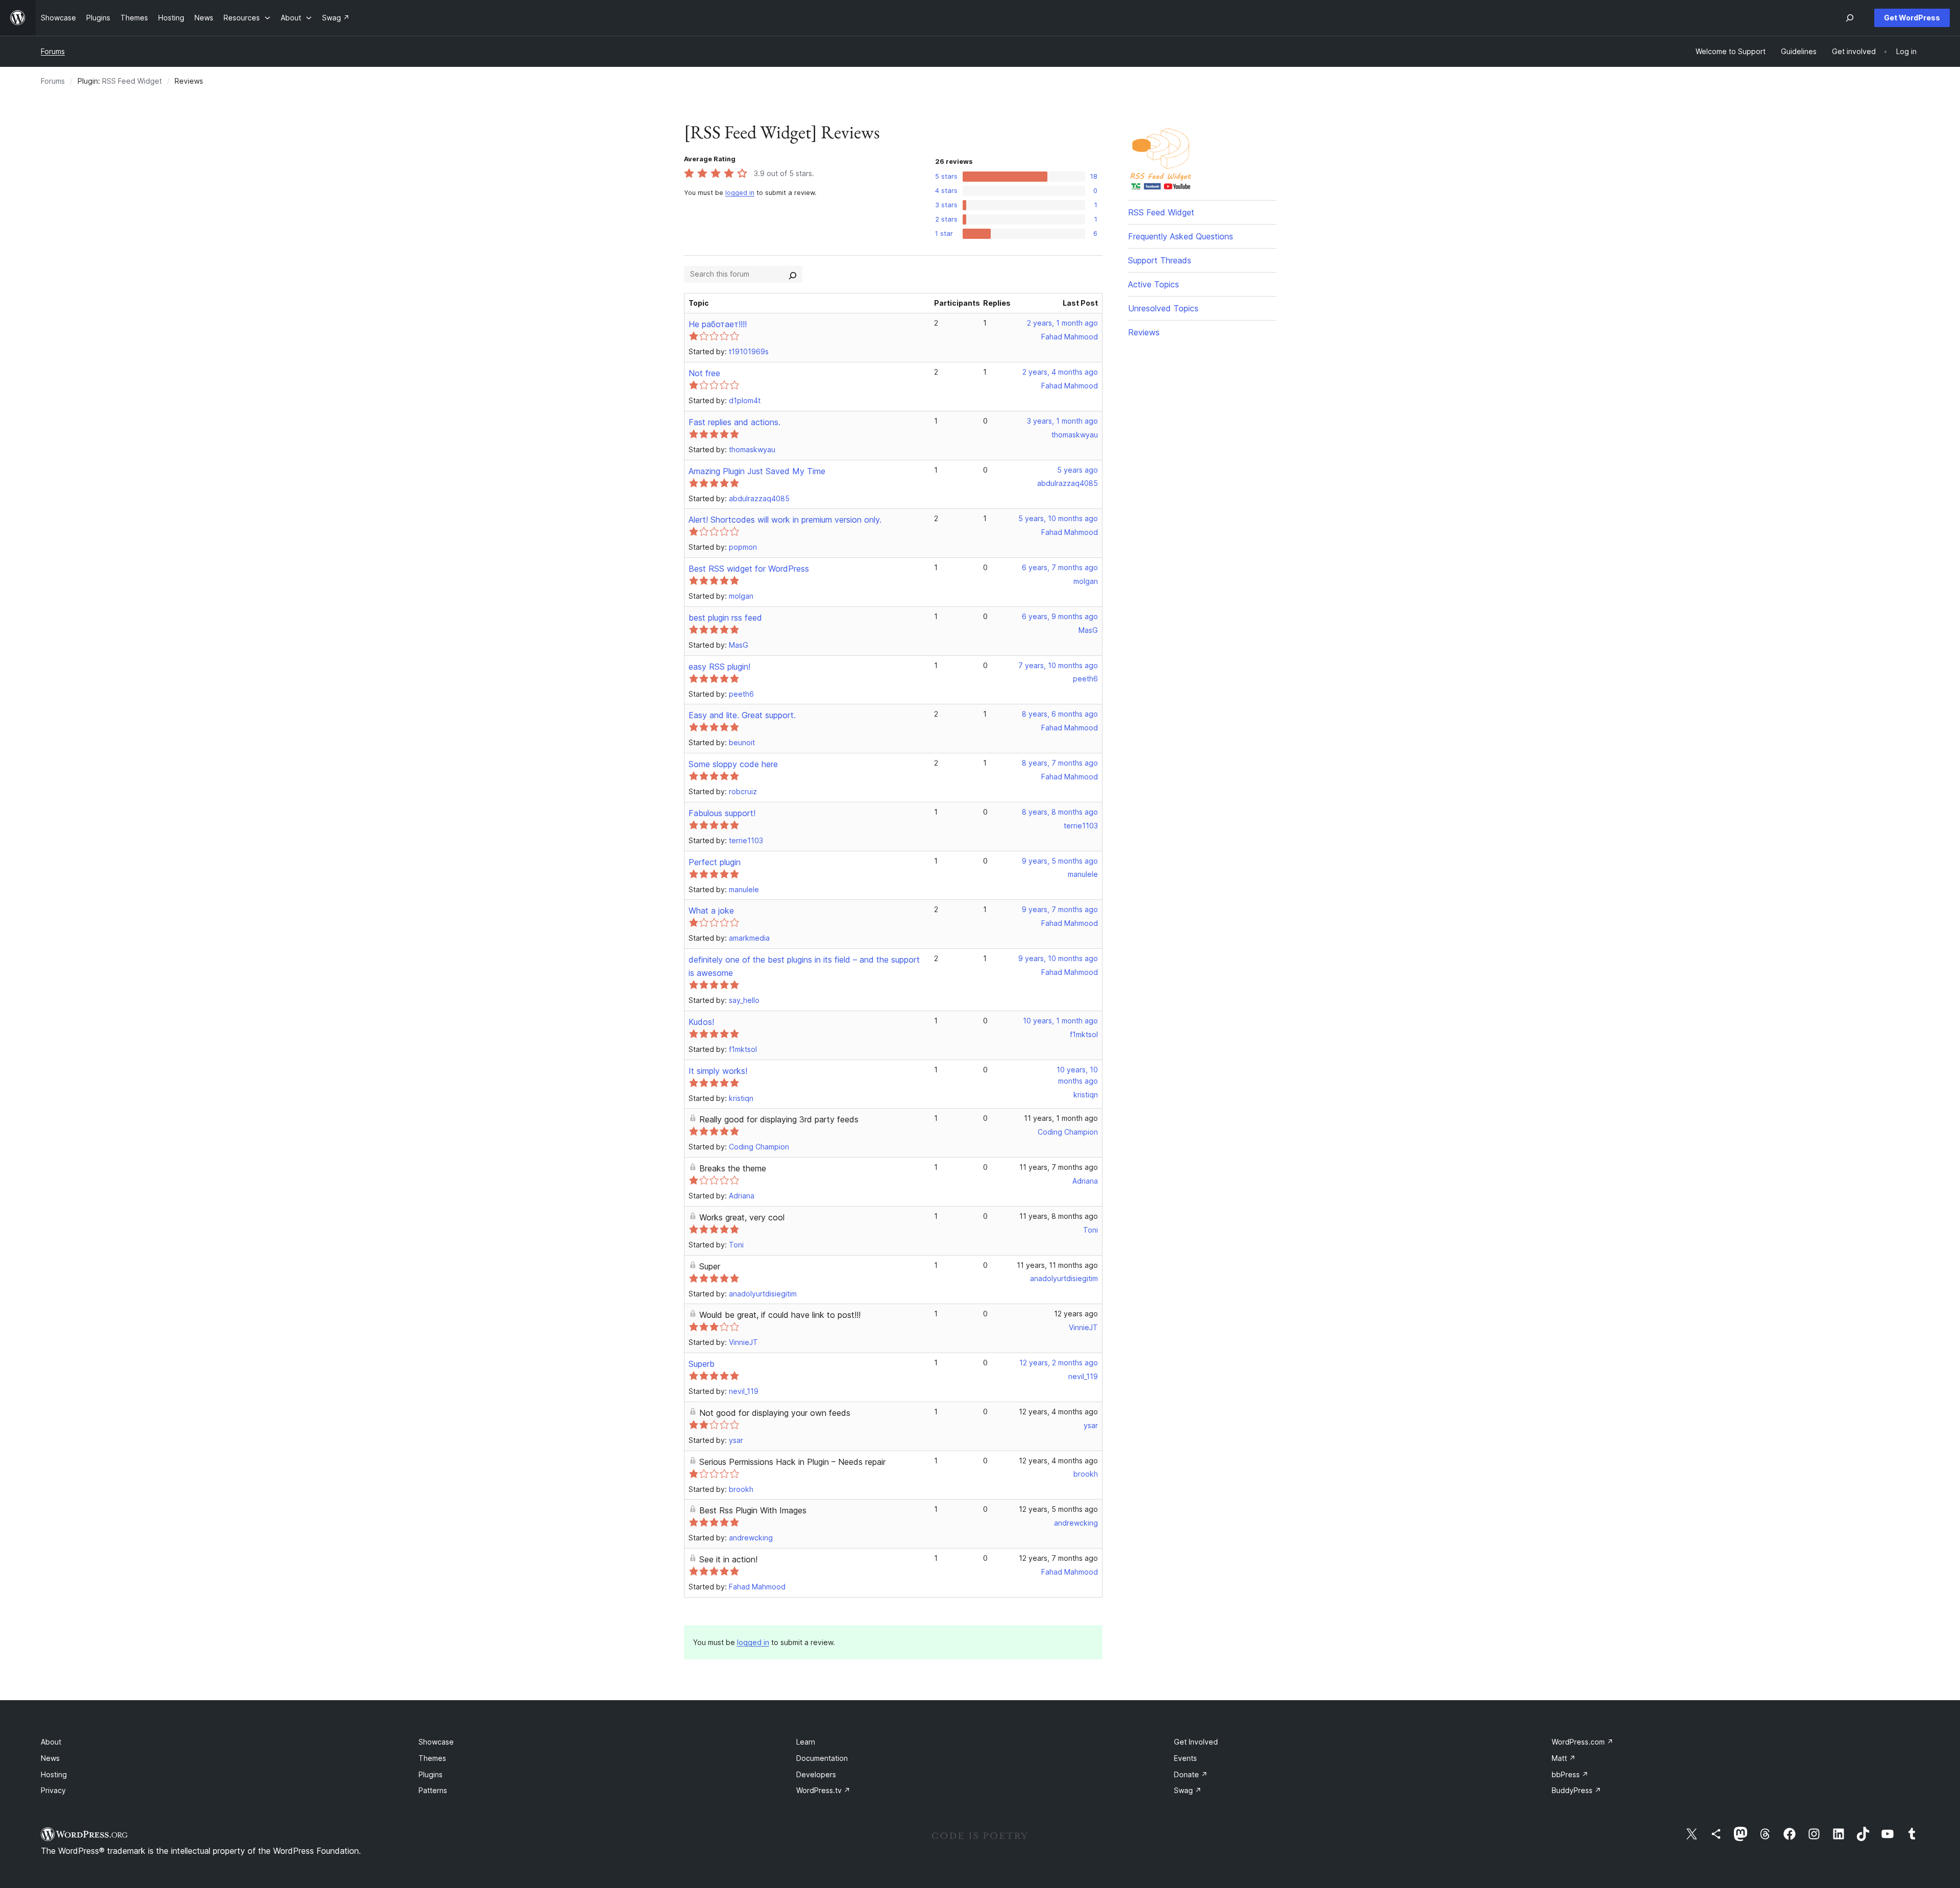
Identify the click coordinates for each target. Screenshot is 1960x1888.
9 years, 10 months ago (1058, 958)
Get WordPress (1912, 18)
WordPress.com (1583, 1742)
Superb (702, 1364)
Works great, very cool (742, 1217)
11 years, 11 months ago (1057, 1265)
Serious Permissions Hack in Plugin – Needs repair (792, 1462)
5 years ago (1077, 470)
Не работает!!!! (718, 324)
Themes (432, 1758)
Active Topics (1154, 284)
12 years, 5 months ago (1058, 1509)
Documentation (822, 1758)
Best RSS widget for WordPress (749, 569)
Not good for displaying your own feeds (775, 1413)
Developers (816, 1774)
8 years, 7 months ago (1060, 763)
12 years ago (1076, 1314)
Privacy (53, 1790)
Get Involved (1196, 1742)
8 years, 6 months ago (1060, 714)
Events (1185, 1758)
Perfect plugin (715, 862)
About (51, 1742)
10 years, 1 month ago (1060, 1021)
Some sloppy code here (733, 764)
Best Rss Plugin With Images (753, 1510)
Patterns (433, 1790)
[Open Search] (1850, 18)
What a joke (711, 911)
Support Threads (1160, 260)
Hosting (54, 1774)
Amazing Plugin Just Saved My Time (757, 471)
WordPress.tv (823, 1790)
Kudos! (701, 1022)
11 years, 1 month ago (1061, 1118)
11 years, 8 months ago (1059, 1216)
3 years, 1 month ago (1062, 421)
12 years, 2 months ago (1059, 1363)
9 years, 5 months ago (1060, 861)
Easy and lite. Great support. (742, 715)
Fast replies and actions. (734, 422)
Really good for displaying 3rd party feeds (779, 1119)
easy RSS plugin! (719, 667)
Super (710, 1266)
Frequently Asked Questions (1181, 236)
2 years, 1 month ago (1062, 323)
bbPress (1570, 1774)
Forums (53, 51)
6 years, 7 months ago (1060, 567)
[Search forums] (793, 274)
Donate (1191, 1774)
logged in (740, 193)
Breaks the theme (733, 1168)
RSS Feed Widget (132, 81)
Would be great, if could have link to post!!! (780, 1315)
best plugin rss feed (725, 618)
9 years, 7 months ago (1060, 909)
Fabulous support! (722, 813)
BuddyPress (1576, 1790)
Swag (1188, 1790)
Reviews (1144, 332)
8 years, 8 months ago (1060, 812)
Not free (704, 373)
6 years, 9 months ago (1060, 616)
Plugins (431, 1774)
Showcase (436, 1742)
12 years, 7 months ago (1058, 1558)
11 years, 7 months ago (1059, 1167)
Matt (1564, 1758)
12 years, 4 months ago (1058, 1412)
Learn (806, 1742)
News (50, 1758)
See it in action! (728, 1559)
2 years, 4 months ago (1060, 372)
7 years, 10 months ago (1058, 665)
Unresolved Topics (1163, 308)
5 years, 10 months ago (1058, 518)
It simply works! (718, 1071)
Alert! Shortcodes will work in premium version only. (785, 520)
